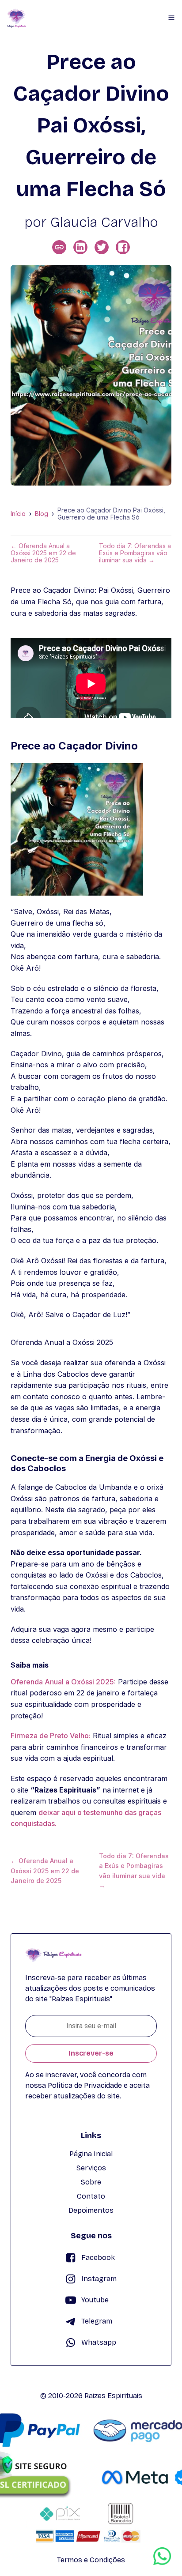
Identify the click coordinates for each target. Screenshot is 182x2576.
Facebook (98, 2258)
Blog (42, 514)
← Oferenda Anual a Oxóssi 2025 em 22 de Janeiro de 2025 (43, 553)
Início (18, 514)
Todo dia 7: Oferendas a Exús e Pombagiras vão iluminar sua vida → (135, 553)
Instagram (99, 2279)
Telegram (97, 2321)
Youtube (95, 2300)
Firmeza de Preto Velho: (51, 1736)
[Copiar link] (59, 247)
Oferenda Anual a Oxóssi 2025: (63, 1682)
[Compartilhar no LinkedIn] (80, 247)
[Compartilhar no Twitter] (102, 247)
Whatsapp (99, 2342)
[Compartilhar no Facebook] (123, 247)
